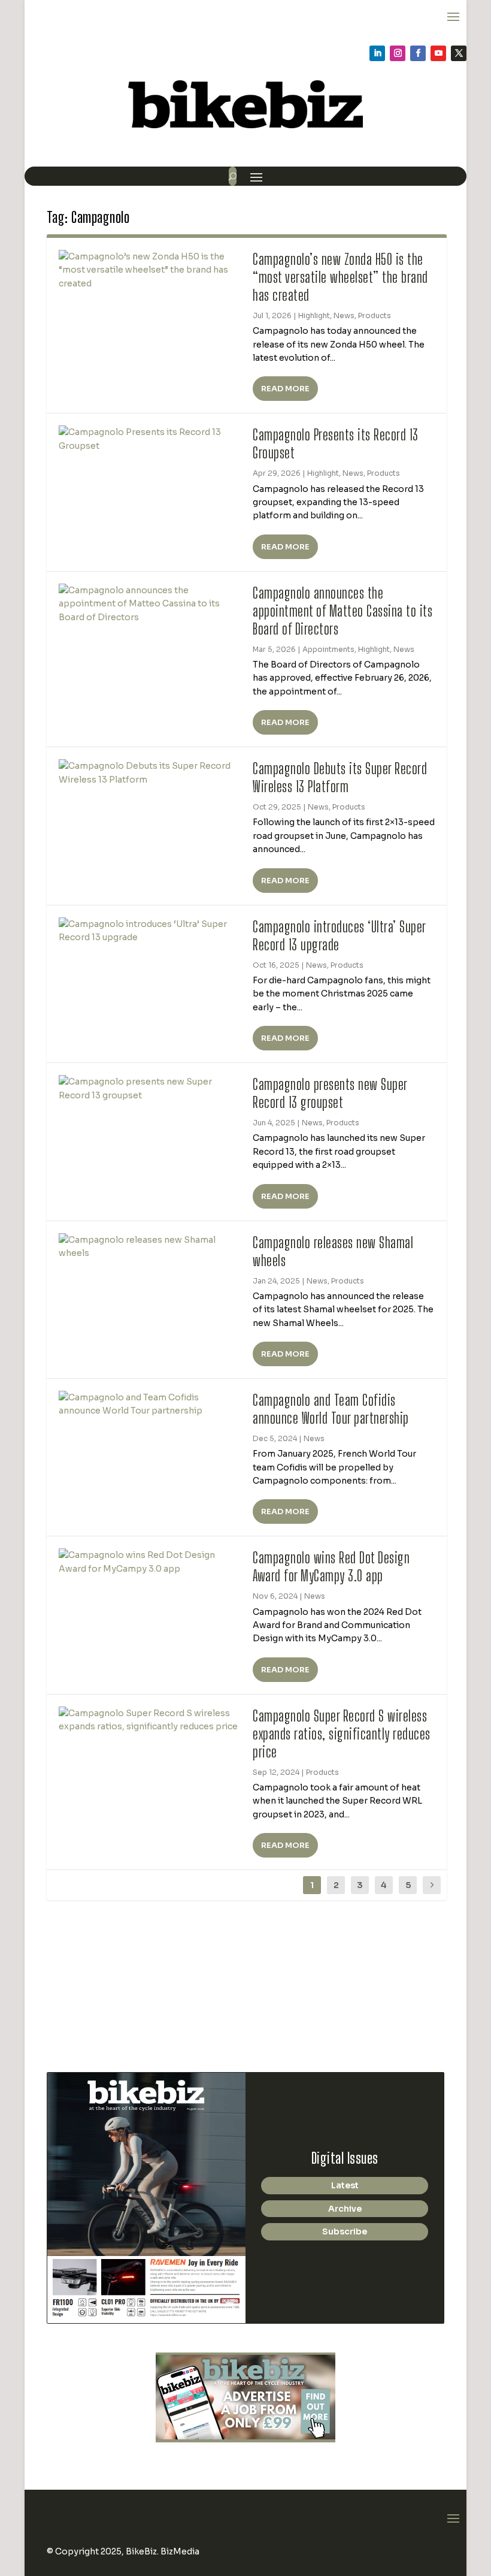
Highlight (314, 315)
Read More (285, 389)
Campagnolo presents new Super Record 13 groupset (330, 1093)
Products (375, 315)
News (344, 315)
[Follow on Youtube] (438, 53)
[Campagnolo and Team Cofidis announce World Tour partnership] (150, 1404)
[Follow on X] (459, 53)
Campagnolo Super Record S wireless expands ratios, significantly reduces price (342, 1734)
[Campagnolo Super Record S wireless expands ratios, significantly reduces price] (150, 1720)
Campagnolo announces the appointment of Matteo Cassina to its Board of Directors (343, 611)
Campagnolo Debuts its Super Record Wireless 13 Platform (340, 777)
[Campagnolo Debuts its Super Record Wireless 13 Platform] (150, 773)
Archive (345, 2209)
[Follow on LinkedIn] (377, 53)
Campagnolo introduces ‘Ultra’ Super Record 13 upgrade (339, 935)
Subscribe (345, 2231)
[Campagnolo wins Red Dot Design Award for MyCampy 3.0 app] (150, 1562)
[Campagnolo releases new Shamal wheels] (150, 1247)
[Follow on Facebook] (418, 53)
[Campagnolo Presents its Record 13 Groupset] (150, 439)
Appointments (328, 649)
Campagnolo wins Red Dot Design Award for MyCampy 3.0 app (331, 1566)
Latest (345, 2185)
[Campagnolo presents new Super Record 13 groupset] (150, 1088)
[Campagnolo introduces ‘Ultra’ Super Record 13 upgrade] (150, 931)
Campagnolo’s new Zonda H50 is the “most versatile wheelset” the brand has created (340, 277)
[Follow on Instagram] (398, 53)
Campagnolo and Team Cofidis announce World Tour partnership (331, 1409)
